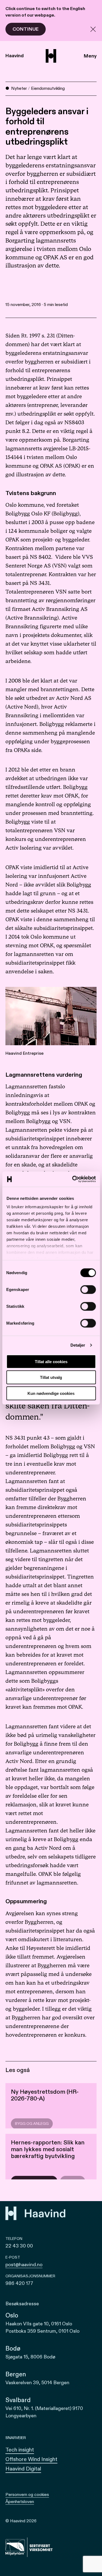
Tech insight (20, 2450)
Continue (26, 29)
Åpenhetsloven (20, 2502)
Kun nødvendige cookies (51, 1393)
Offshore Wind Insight (31, 2459)
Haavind (15, 56)
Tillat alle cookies (51, 1361)
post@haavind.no (24, 2265)
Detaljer (78, 1345)
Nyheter (19, 88)
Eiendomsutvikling (48, 88)
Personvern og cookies (27, 2495)
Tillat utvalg (51, 1377)
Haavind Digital (23, 2469)
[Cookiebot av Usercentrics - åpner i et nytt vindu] (73, 1179)
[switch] (88, 1289)
